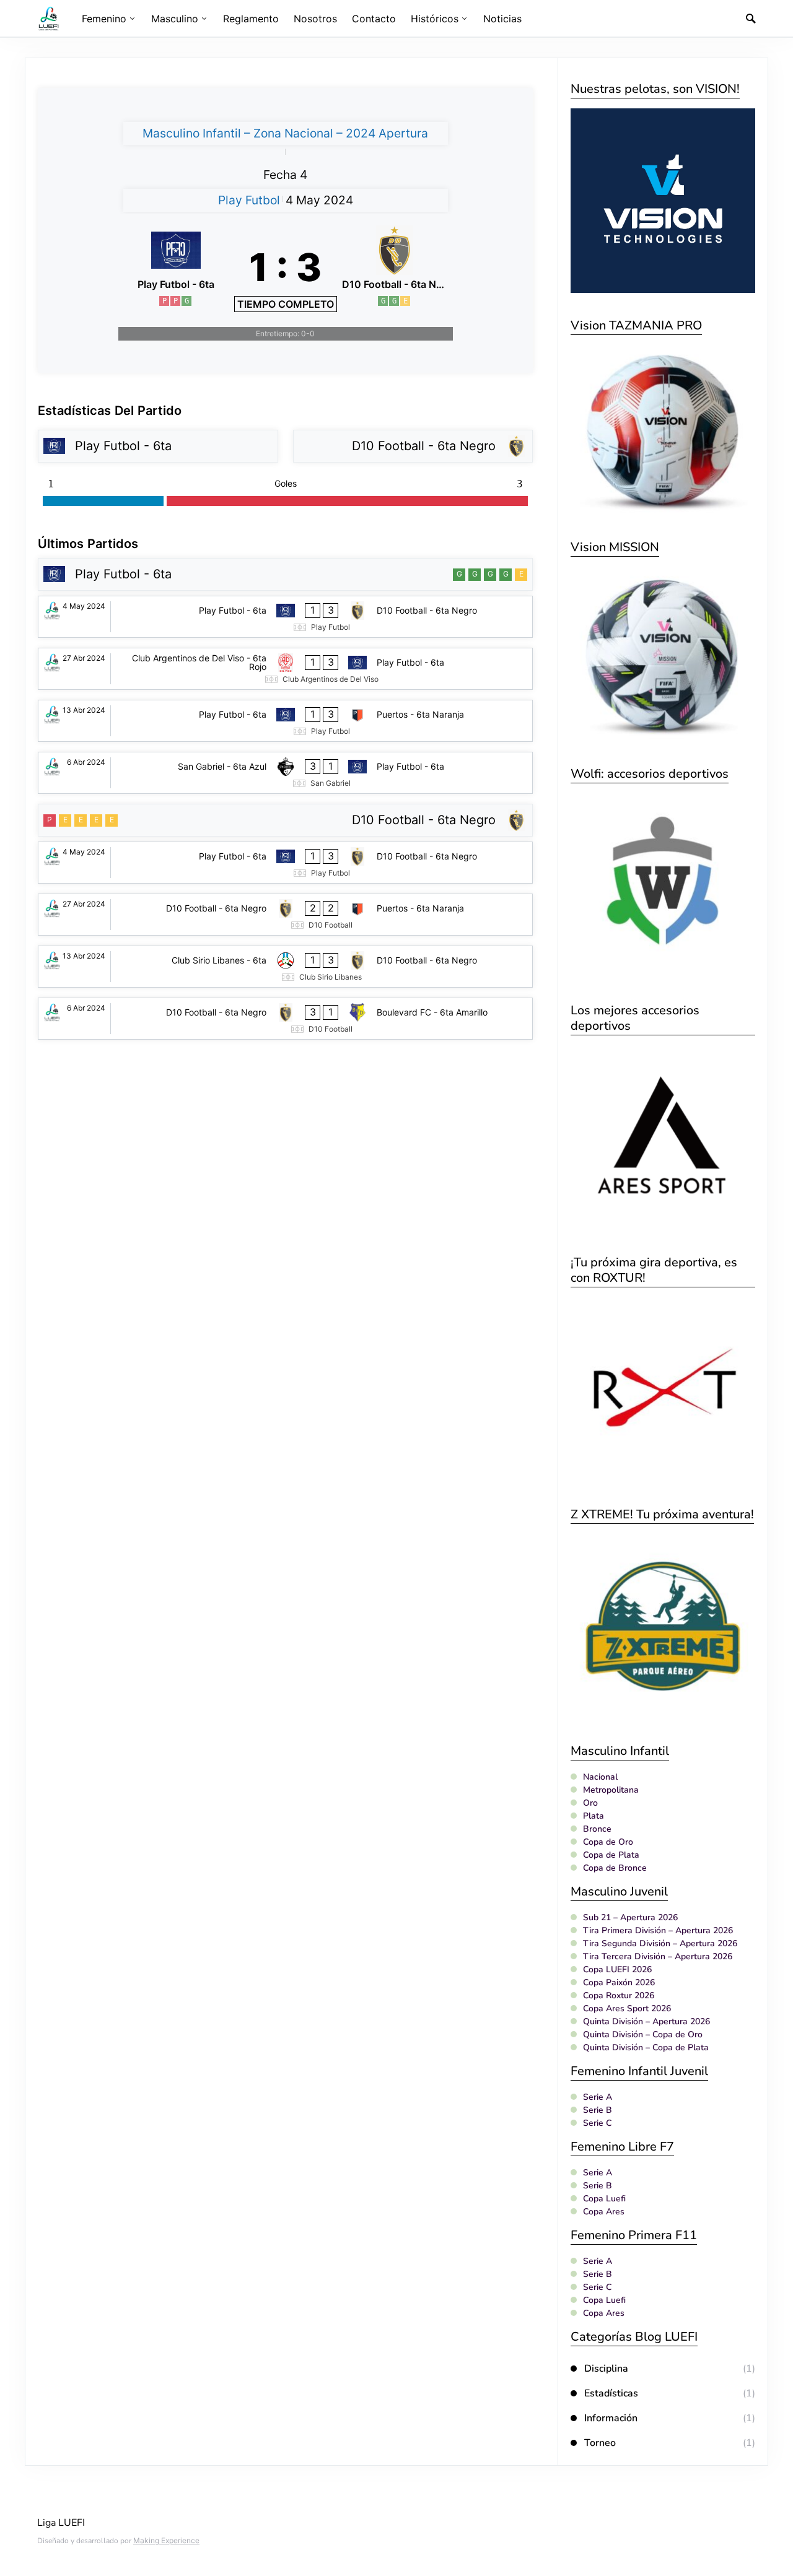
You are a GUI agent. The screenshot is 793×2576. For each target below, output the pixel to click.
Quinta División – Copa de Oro (643, 2034)
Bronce (597, 1829)
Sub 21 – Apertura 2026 (630, 1917)
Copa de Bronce (615, 1868)
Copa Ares (604, 2212)
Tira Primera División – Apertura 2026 (658, 1930)
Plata (594, 1816)
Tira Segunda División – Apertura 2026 (660, 1943)
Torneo (600, 2443)
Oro (590, 1803)
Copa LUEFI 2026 (617, 1969)
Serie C (597, 2123)
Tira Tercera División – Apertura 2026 (658, 1956)
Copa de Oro (608, 1842)
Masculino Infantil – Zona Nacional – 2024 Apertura (285, 133)
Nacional (600, 1777)
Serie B (598, 2110)
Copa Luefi (604, 2199)
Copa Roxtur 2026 (619, 1995)
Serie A (598, 2097)
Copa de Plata (611, 1855)
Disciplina (606, 2369)
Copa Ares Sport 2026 (627, 2008)
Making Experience (166, 2540)
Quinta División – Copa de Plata (646, 2047)
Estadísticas (611, 2393)
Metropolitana (611, 1790)
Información (611, 2418)
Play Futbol (249, 200)
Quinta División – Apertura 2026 (646, 2021)
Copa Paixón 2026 (619, 1982)
